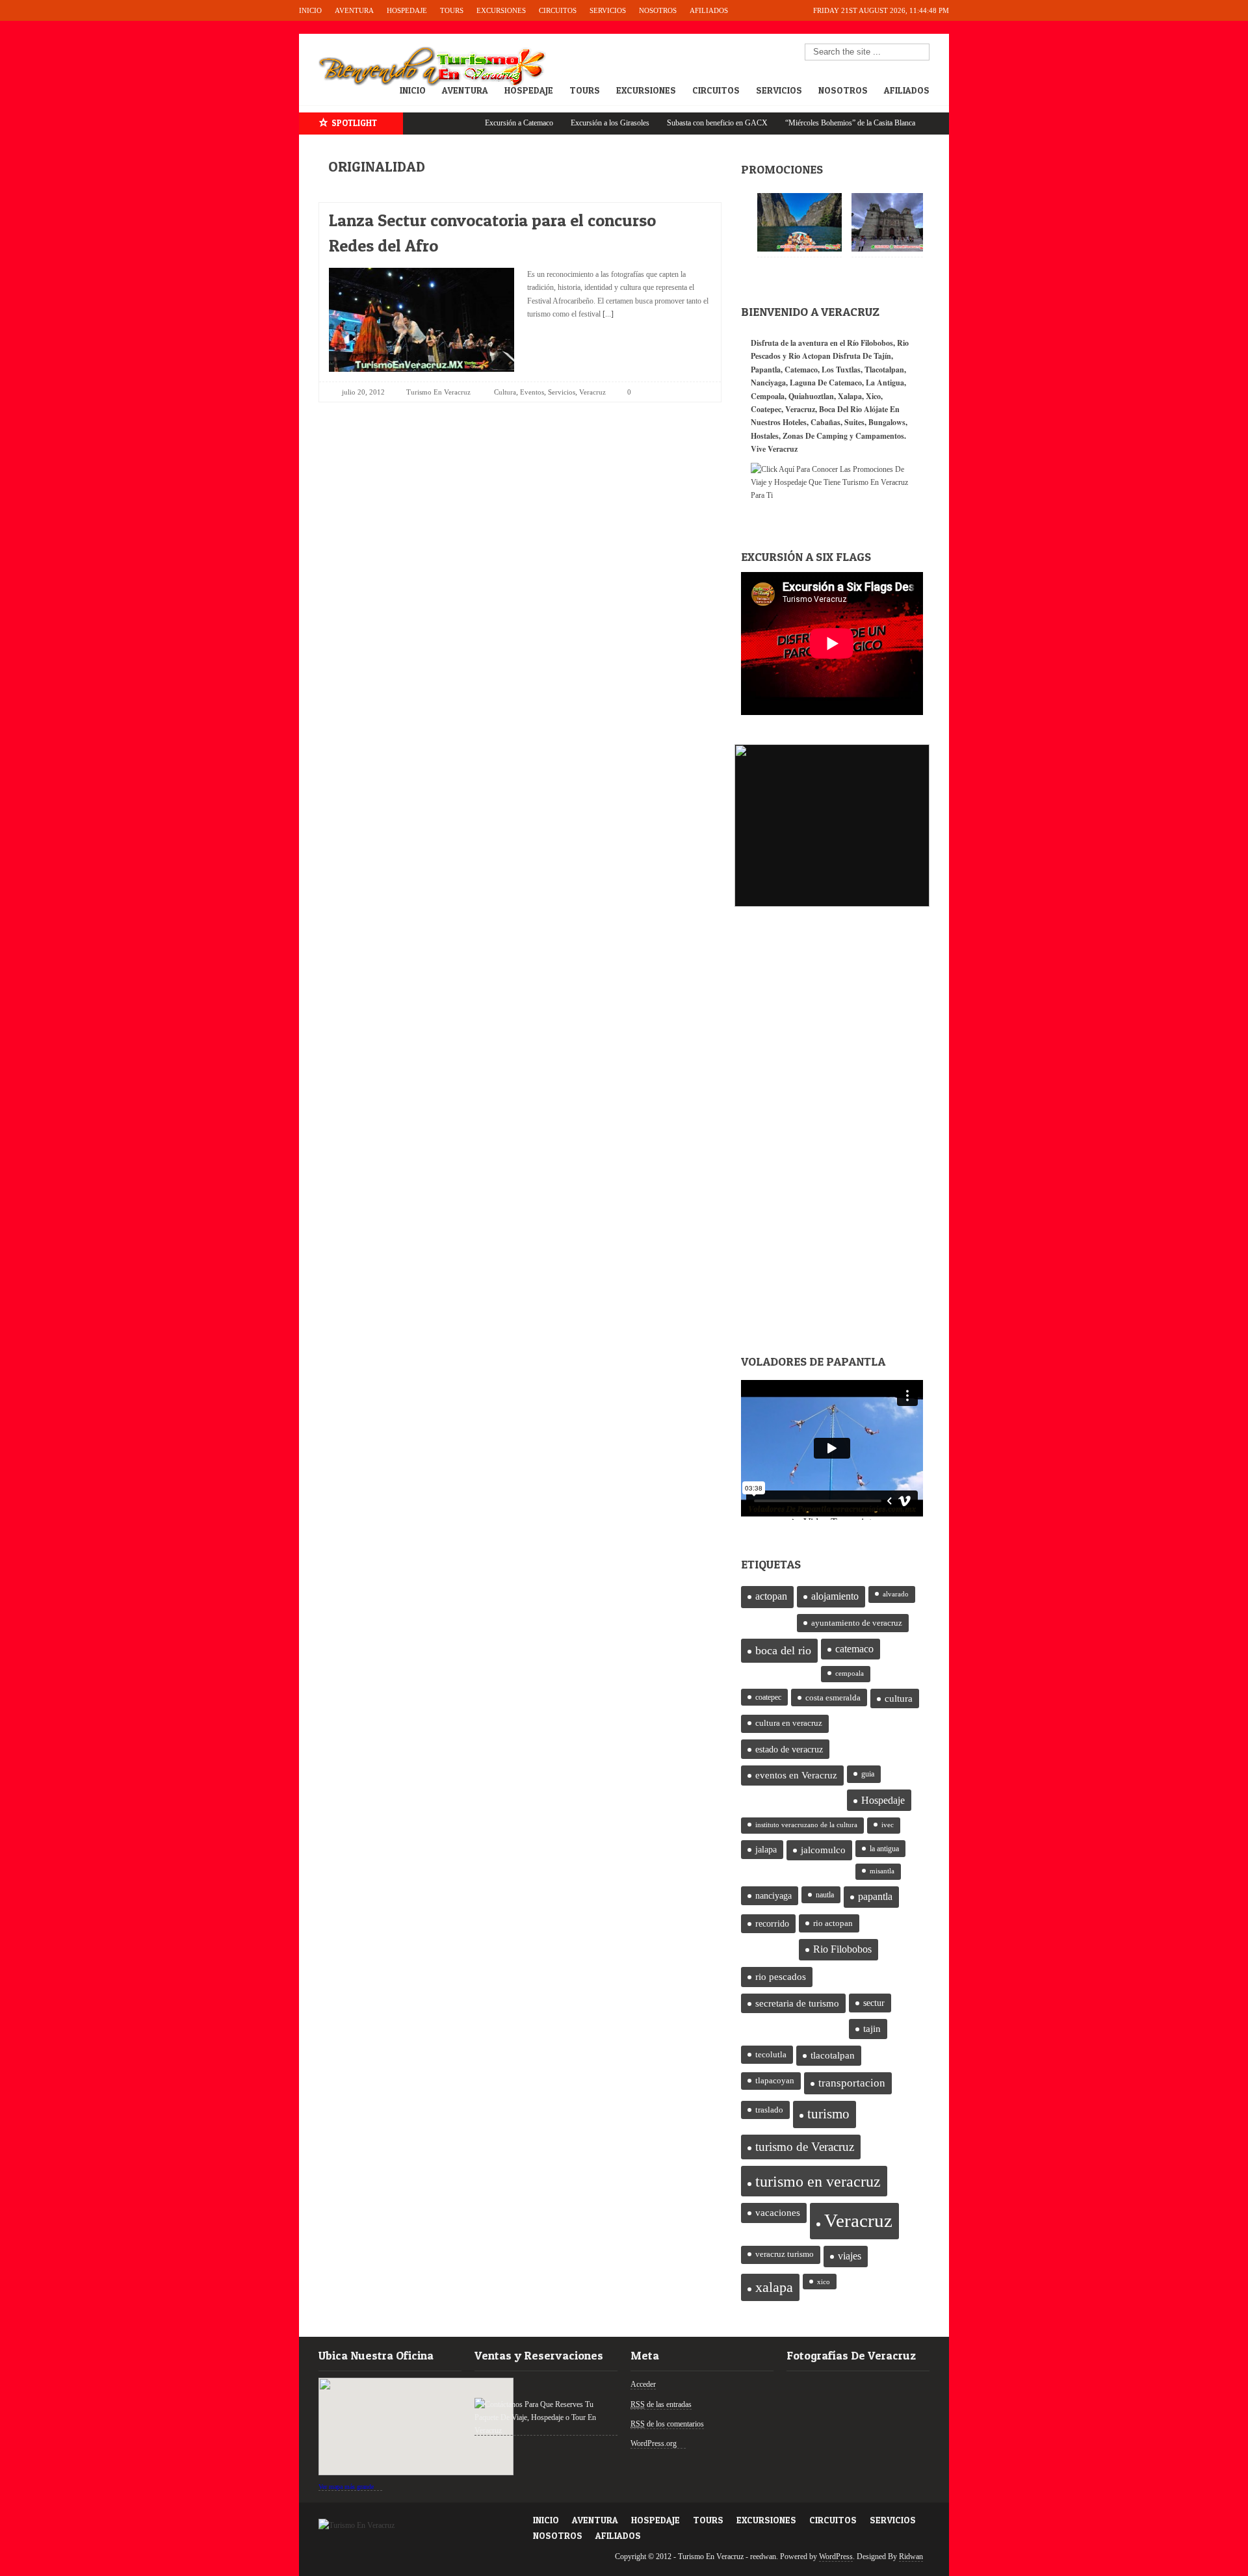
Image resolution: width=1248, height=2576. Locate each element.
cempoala (850, 1673)
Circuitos (558, 10)
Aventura (354, 10)
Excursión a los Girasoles (559, 123)
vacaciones (778, 2213)
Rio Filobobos (842, 1949)
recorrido (772, 1924)
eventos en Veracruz (796, 1775)
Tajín (882, 356)
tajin (872, 2029)
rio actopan (833, 1923)
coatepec (768, 1697)
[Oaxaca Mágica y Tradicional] (894, 222)
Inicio (310, 10)
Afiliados (709, 10)
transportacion (852, 2083)
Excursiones (501, 10)
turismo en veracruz (818, 2181)
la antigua (884, 1849)
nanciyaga (773, 1896)
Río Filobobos (870, 343)
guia (868, 1774)
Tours (452, 10)
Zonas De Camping (815, 436)
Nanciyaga (768, 383)
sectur (874, 2003)
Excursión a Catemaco (468, 123)
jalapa (766, 1850)
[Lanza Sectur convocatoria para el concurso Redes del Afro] (690, 217)
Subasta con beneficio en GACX (667, 123)
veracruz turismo (785, 2254)
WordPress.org (654, 2443)
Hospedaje (407, 10)
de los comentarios (667, 2424)
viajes (850, 2256)
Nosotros (658, 10)
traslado (769, 2110)
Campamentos (880, 436)
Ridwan (911, 2556)
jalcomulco (823, 1850)
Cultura (505, 392)
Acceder (643, 2384)
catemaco (854, 1649)
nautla (825, 1895)
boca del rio (783, 1650)
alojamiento (835, 1596)
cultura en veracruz (789, 1723)
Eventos (532, 392)
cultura (899, 1698)
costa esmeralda (833, 1698)
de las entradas (661, 2404)
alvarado (896, 1594)
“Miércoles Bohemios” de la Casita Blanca (799, 123)
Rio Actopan (810, 356)
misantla (882, 1871)
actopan (771, 1596)
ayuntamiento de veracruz (857, 1623)
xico (824, 2282)
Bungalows (887, 422)
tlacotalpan (833, 2055)
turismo (828, 2114)
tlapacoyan (775, 2081)
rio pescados (781, 1977)
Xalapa (850, 396)
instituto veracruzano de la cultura (806, 1825)
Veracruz (592, 392)
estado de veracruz (789, 1749)
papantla (875, 1897)
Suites (854, 422)
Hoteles (795, 422)
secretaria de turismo (797, 2003)
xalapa (774, 2287)
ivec (888, 1825)
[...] (607, 314)
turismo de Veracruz (805, 2147)
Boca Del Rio (840, 409)
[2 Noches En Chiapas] (799, 222)
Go (920, 53)
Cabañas (825, 422)
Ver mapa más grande (346, 2487)
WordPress (836, 2556)
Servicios (608, 10)
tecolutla (771, 2054)
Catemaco (801, 370)
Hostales (765, 436)
